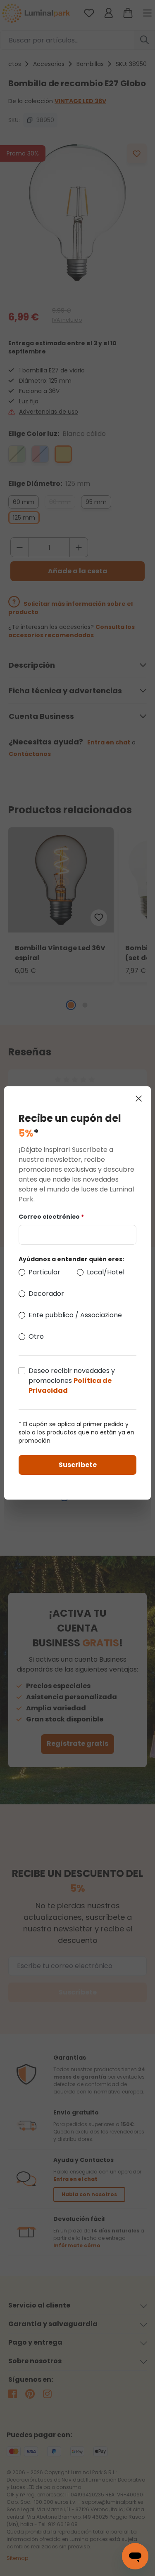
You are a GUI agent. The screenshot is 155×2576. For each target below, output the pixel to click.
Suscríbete (78, 1465)
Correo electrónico (51, 1217)
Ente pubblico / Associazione (75, 1315)
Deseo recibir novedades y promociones (72, 1381)
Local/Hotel (106, 1272)
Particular (44, 1272)
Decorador (46, 1294)
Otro (36, 1336)
